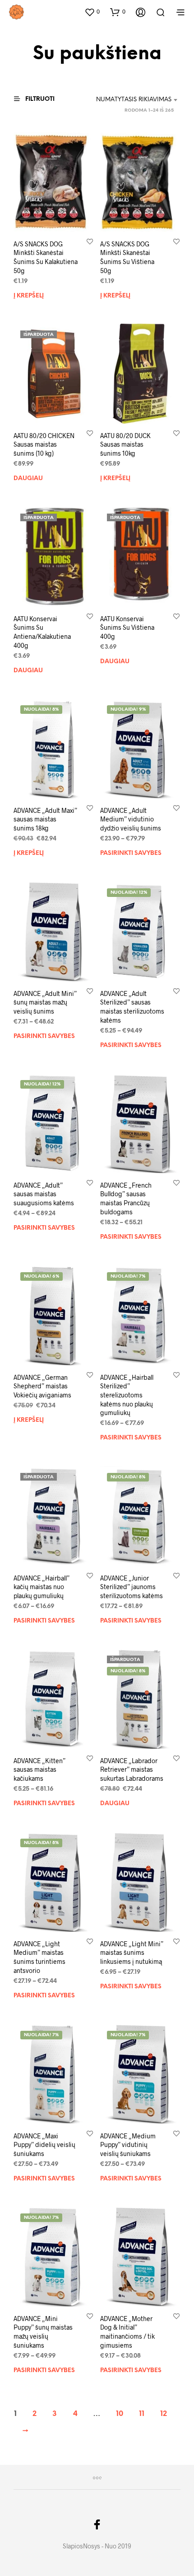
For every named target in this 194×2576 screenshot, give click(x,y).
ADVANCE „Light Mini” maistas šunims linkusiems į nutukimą (132, 1953)
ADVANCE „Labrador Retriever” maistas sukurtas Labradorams (132, 1769)
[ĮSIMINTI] (90, 241)
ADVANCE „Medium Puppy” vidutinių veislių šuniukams (128, 2144)
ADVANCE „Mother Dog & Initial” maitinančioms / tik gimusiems (127, 2332)
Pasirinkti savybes (131, 853)
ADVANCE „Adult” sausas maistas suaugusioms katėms (44, 1194)
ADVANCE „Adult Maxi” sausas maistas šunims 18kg (45, 819)
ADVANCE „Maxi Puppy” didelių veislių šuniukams (44, 2144)
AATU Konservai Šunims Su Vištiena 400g (127, 627)
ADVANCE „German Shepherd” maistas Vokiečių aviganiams (42, 1386)
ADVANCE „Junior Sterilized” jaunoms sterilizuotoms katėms (132, 1586)
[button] (92, 12)
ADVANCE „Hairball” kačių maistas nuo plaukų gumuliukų (42, 1586)
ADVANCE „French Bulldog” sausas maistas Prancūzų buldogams (126, 1198)
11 (142, 2414)
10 (120, 2414)
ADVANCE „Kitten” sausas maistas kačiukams (39, 1769)
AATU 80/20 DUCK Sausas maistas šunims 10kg (125, 444)
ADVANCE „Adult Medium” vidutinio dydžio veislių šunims (131, 819)
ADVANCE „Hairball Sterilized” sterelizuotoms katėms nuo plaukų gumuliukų (127, 1394)
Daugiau (28, 479)
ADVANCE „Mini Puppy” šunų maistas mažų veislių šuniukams (43, 2332)
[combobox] (131, 100)
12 (164, 2414)
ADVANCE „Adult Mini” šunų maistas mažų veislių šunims (45, 1002)
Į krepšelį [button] (29, 295)
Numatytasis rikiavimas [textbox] (134, 100)
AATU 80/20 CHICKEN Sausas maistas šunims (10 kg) (44, 444)
